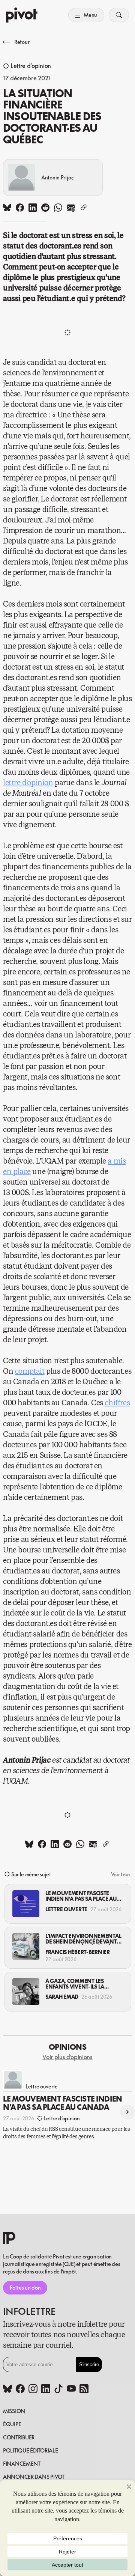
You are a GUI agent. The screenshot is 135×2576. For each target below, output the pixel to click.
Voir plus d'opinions (67, 2057)
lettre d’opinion (28, 783)
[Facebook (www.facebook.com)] (20, 2389)
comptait (30, 1371)
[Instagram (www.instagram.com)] (33, 2389)
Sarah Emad (62, 1997)
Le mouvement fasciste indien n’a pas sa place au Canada (81, 1896)
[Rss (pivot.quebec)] (84, 2389)
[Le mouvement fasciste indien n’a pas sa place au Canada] (26, 1904)
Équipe (12, 2424)
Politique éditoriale (30, 2450)
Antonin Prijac (58, 177)
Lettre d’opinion (31, 66)
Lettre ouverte (66, 1909)
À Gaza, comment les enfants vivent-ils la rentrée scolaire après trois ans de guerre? (78, 1984)
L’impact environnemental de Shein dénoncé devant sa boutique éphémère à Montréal (83, 1939)
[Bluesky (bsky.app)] (7, 2389)
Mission (14, 2411)
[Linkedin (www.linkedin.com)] (46, 2389)
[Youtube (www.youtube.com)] (71, 2389)
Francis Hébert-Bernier (78, 1952)
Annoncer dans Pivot (34, 2477)
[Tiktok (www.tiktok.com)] (58, 2389)
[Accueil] (22, 15)
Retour (22, 42)
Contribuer (19, 2437)
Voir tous (121, 1874)
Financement (22, 2464)
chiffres (117, 1403)
